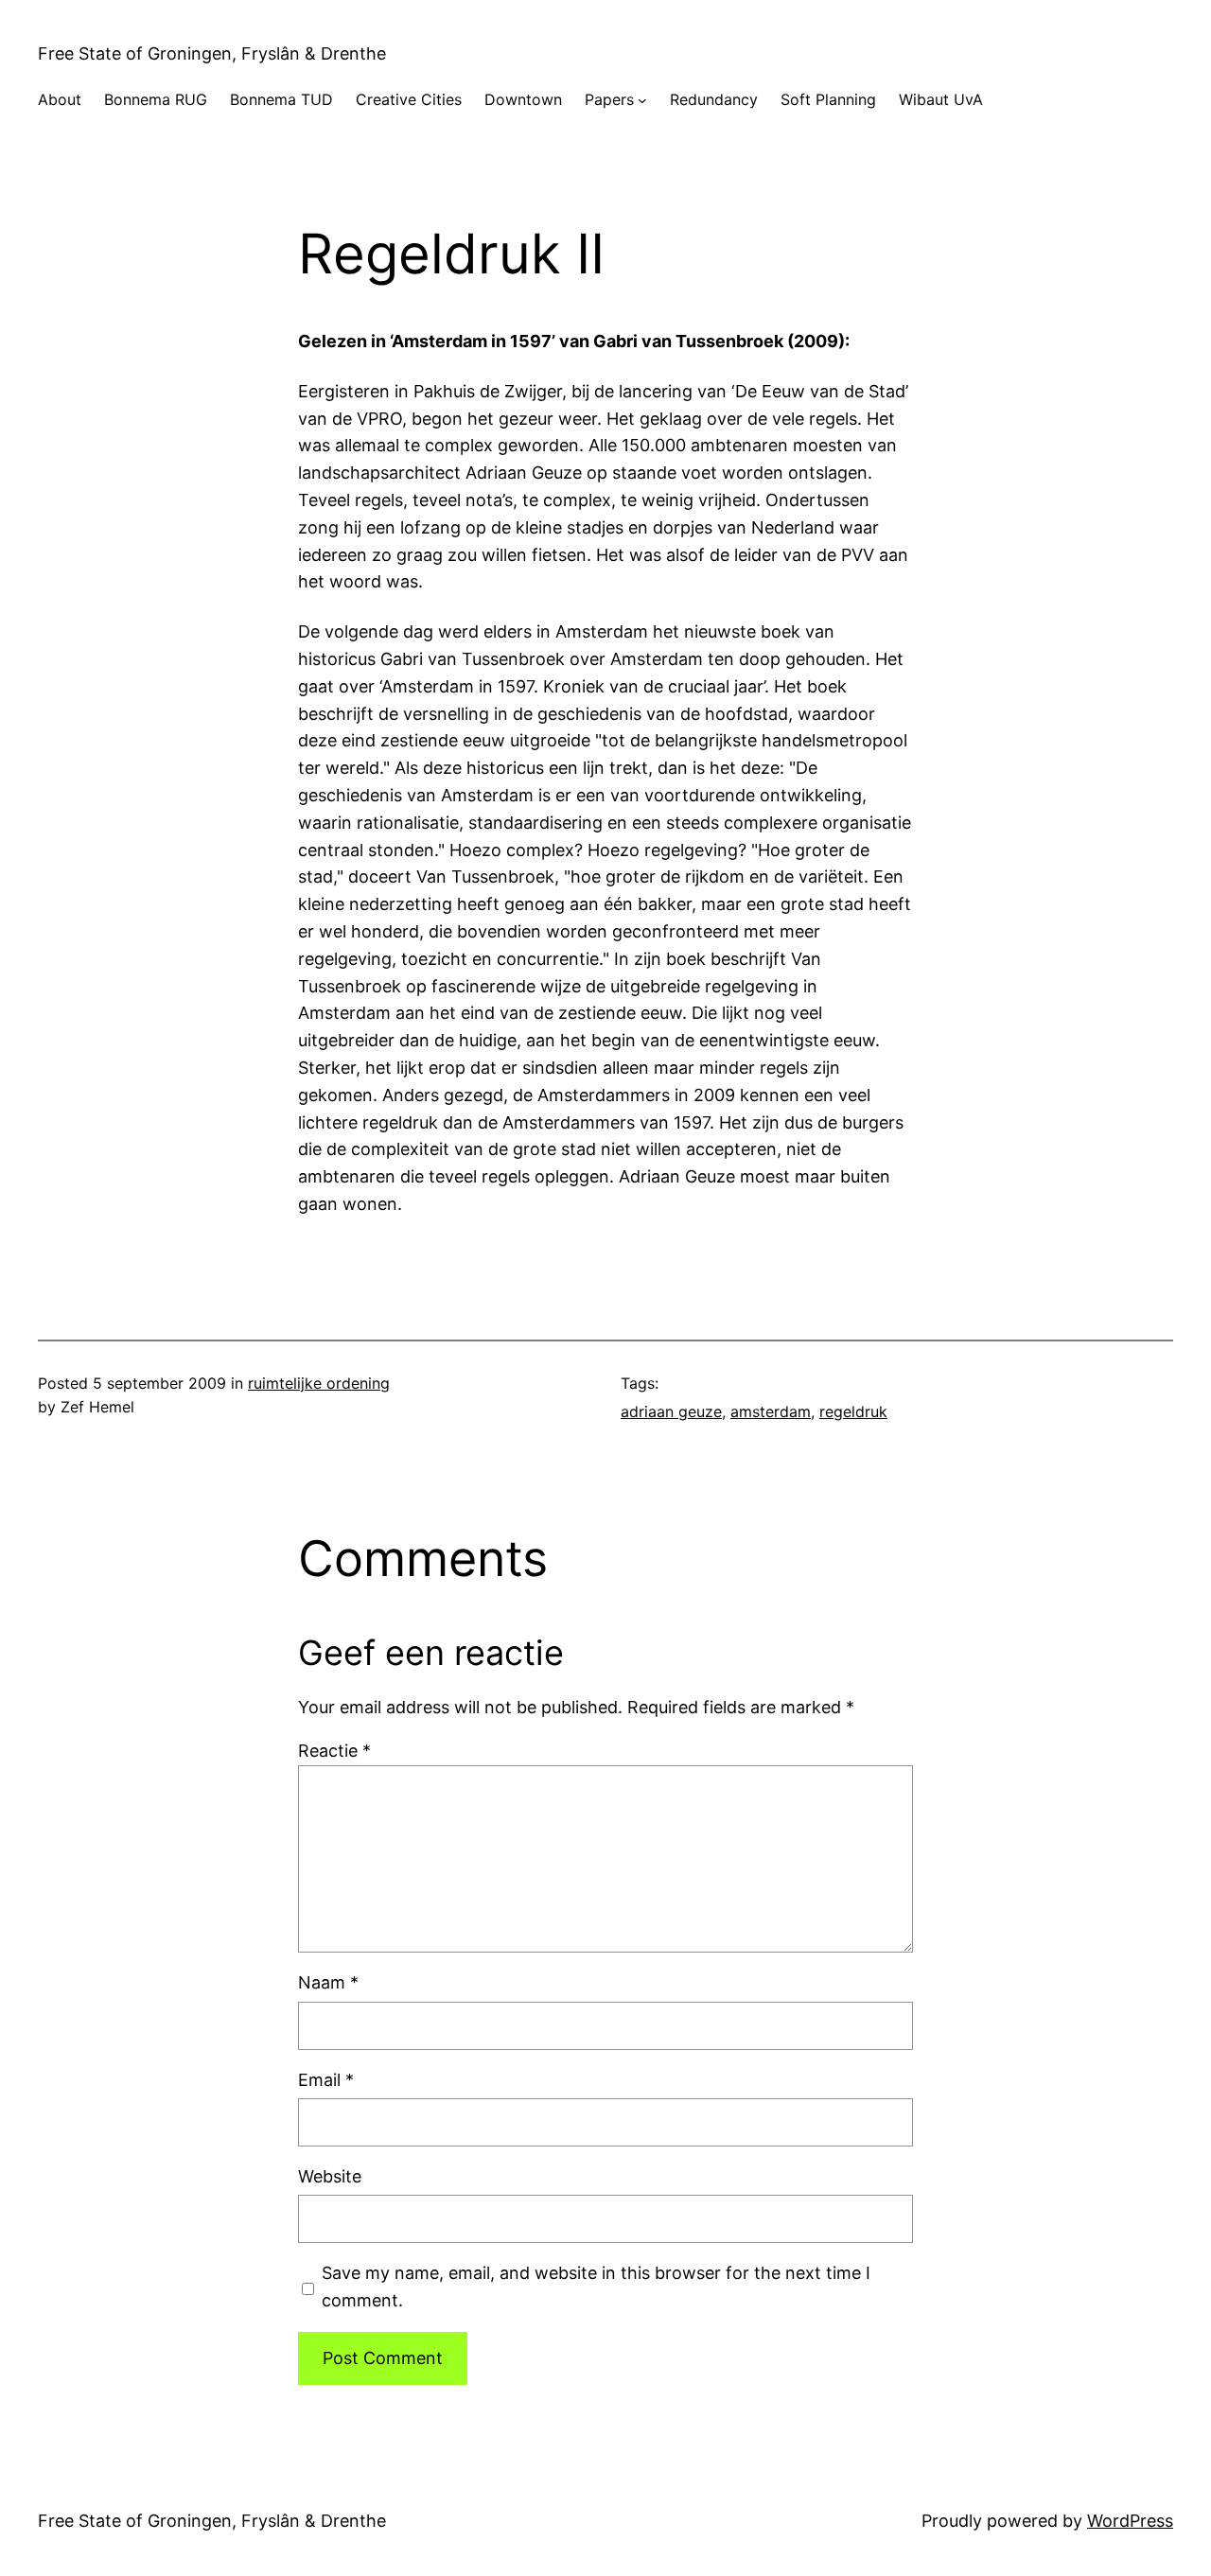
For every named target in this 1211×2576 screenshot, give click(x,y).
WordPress (1130, 2521)
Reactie (334, 1751)
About (60, 99)
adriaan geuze (671, 1411)
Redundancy (714, 99)
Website (330, 2176)
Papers (609, 99)
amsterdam (771, 1411)
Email (326, 2080)
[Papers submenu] (642, 100)
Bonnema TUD (281, 99)
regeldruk (853, 1411)
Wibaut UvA (941, 99)
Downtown (523, 99)
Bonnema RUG (156, 99)
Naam (328, 1982)
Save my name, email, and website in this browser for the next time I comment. (596, 2287)
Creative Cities (409, 99)
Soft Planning (828, 99)
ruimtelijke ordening (319, 1383)
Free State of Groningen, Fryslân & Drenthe (212, 53)
